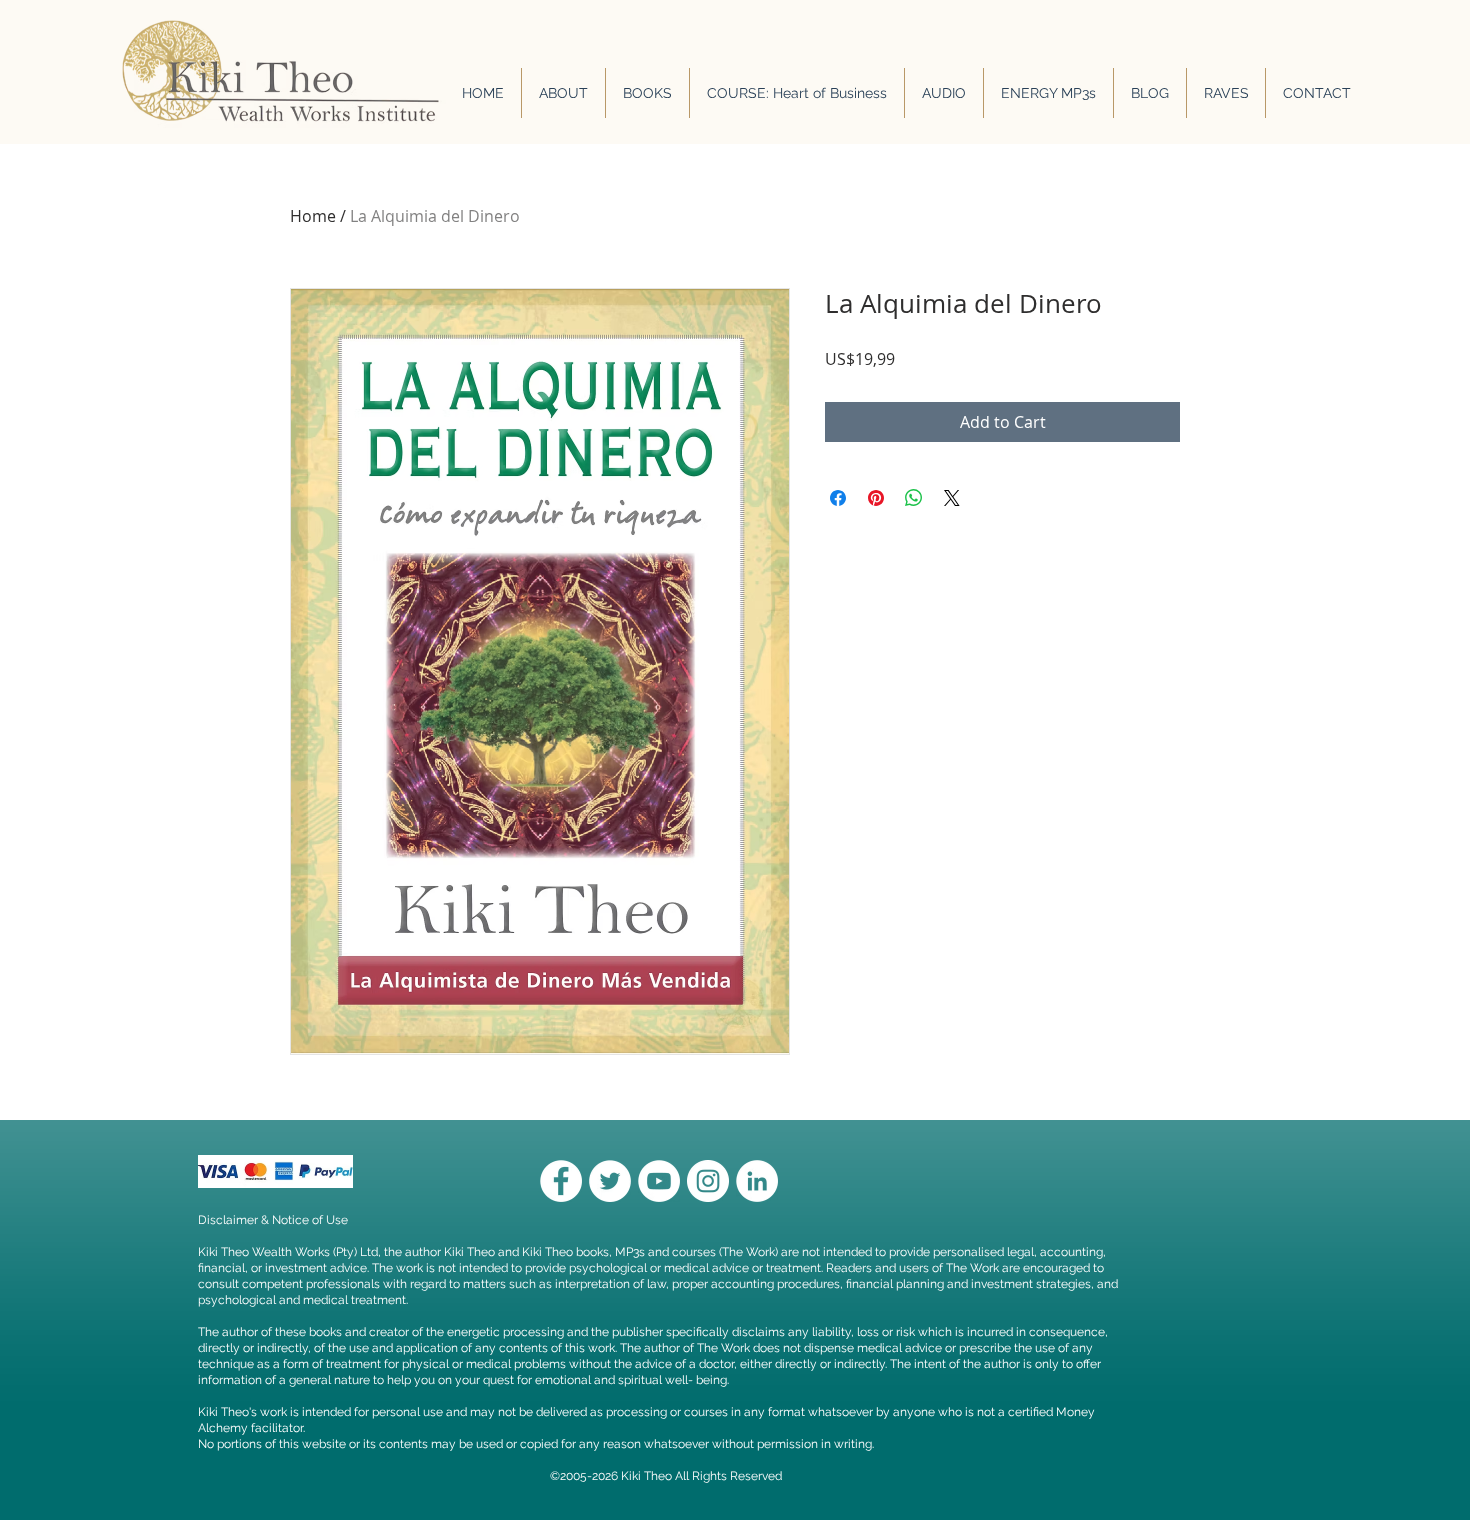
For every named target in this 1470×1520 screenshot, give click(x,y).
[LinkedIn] (757, 1181)
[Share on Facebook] (838, 498)
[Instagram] (708, 1181)
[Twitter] (610, 1181)
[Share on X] (952, 498)
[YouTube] (659, 1181)
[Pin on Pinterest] (876, 498)
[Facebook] (561, 1181)
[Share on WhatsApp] (914, 498)
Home (313, 216)
